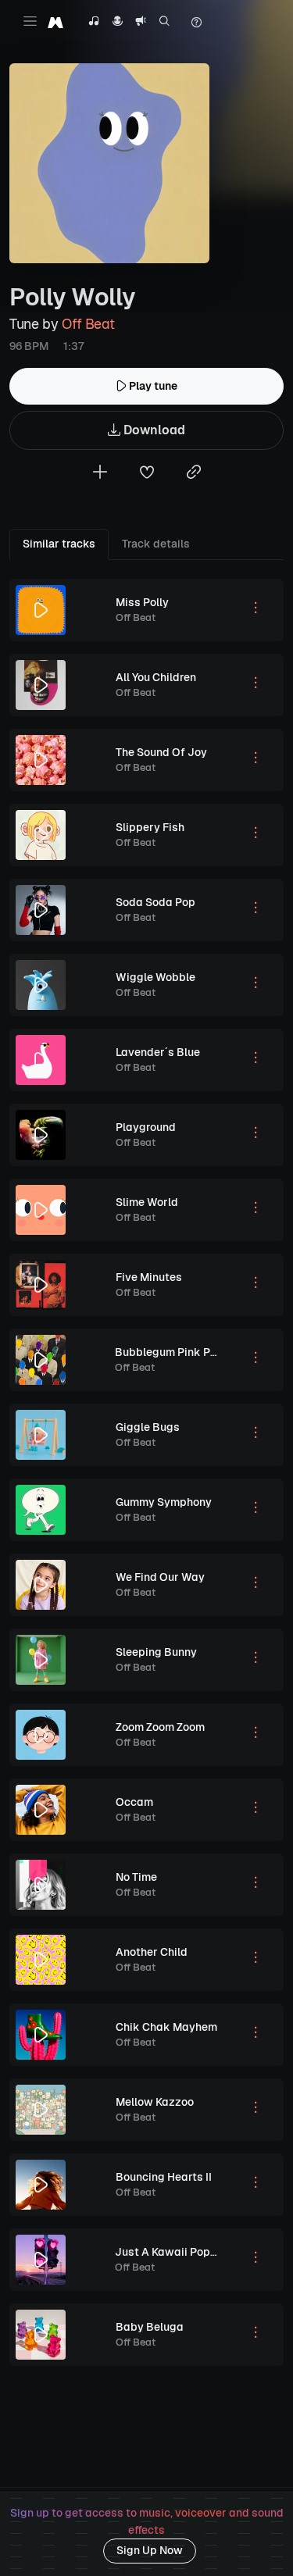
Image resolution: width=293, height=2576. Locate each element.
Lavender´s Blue (158, 1052)
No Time (136, 1877)
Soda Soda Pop (155, 902)
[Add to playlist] (100, 474)
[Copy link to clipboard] (194, 474)
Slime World (147, 1202)
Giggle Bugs (148, 1427)
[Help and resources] (196, 23)
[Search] (164, 23)
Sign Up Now (150, 2550)
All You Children (156, 677)
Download (153, 430)
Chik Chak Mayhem (166, 2027)
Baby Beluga (150, 2327)
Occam (134, 1802)
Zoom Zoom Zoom (160, 1727)
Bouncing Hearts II (164, 2177)
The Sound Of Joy (161, 752)
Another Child (152, 1952)
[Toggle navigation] (30, 21)
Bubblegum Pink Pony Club (185, 1352)
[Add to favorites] (147, 474)
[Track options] (255, 610)
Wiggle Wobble (155, 977)
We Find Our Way (160, 1577)
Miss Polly (142, 602)
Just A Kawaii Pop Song (177, 2252)
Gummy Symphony (164, 1502)
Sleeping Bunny (156, 1652)
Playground (146, 1127)
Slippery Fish (150, 827)
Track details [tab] (156, 544)
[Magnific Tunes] (55, 22)
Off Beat (88, 324)
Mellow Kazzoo (155, 2102)
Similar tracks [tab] (59, 544)
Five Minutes (149, 1277)
